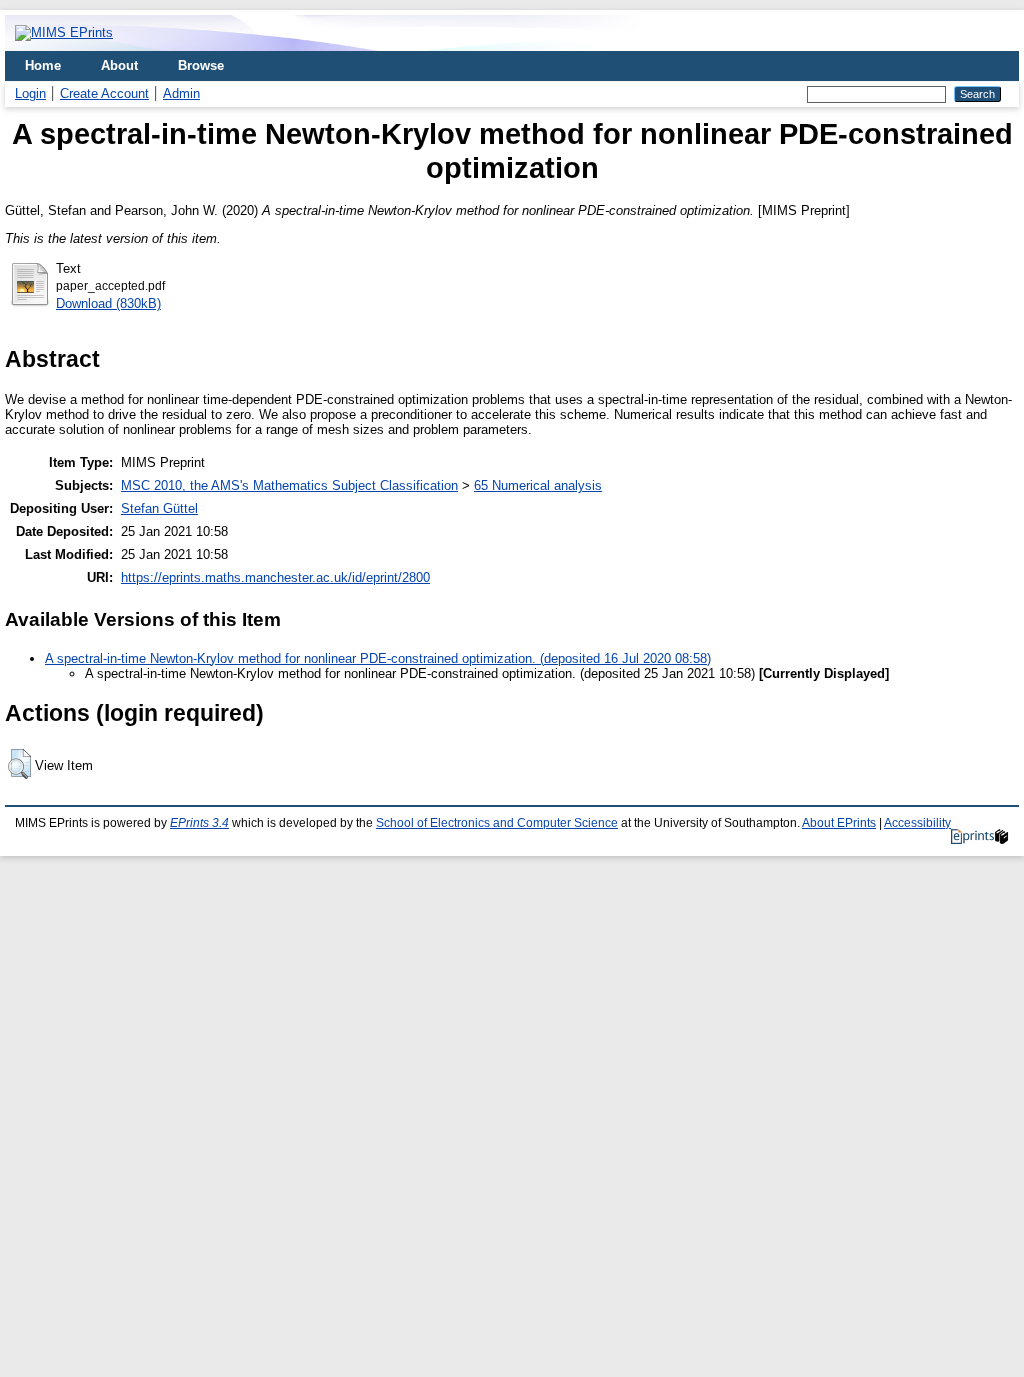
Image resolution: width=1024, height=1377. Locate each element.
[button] (19, 764)
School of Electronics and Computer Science (497, 823)
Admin (181, 93)
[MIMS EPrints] (64, 32)
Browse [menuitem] (201, 65)
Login (30, 93)
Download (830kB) (108, 303)
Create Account (104, 93)
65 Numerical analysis (538, 485)
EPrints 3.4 (199, 823)
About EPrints (839, 823)
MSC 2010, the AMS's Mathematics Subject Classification (289, 485)
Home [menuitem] (43, 65)
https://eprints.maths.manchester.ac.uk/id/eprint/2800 (275, 577)
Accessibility (917, 823)
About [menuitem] (119, 65)
